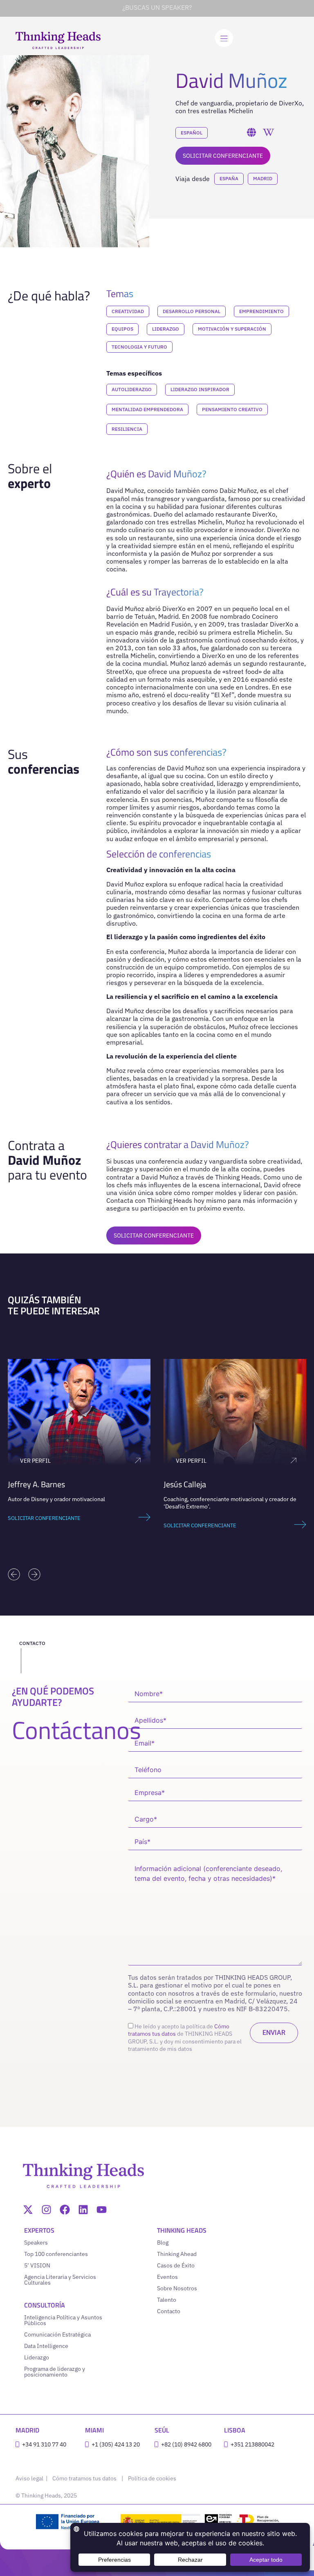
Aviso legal (30, 2478)
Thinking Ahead (177, 2254)
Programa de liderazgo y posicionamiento (55, 2372)
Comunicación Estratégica (57, 2334)
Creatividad (128, 311)
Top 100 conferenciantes (56, 2254)
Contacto (169, 2311)
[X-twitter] (28, 2210)
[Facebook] (65, 2210)
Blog (163, 2243)
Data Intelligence (46, 2346)
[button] (14, 1574)
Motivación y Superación (232, 329)
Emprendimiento (261, 311)
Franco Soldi (185, 1484)
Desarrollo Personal (192, 311)
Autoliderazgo (132, 389)
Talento (167, 2300)
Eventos (167, 2277)
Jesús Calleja (29, 1484)
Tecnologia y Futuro (139, 347)
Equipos (122, 329)
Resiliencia (127, 429)
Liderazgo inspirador (200, 389)
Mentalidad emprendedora (147, 409)
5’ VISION (37, 2265)
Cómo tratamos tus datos (84, 2478)
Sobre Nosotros (177, 2288)
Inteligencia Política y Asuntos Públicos (63, 2320)
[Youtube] (102, 2210)
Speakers (36, 2243)
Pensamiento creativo (232, 409)
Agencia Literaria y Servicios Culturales (60, 2280)
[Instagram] (46, 2210)
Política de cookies (152, 2478)
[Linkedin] (83, 2210)
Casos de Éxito (176, 2265)
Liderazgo (166, 329)
